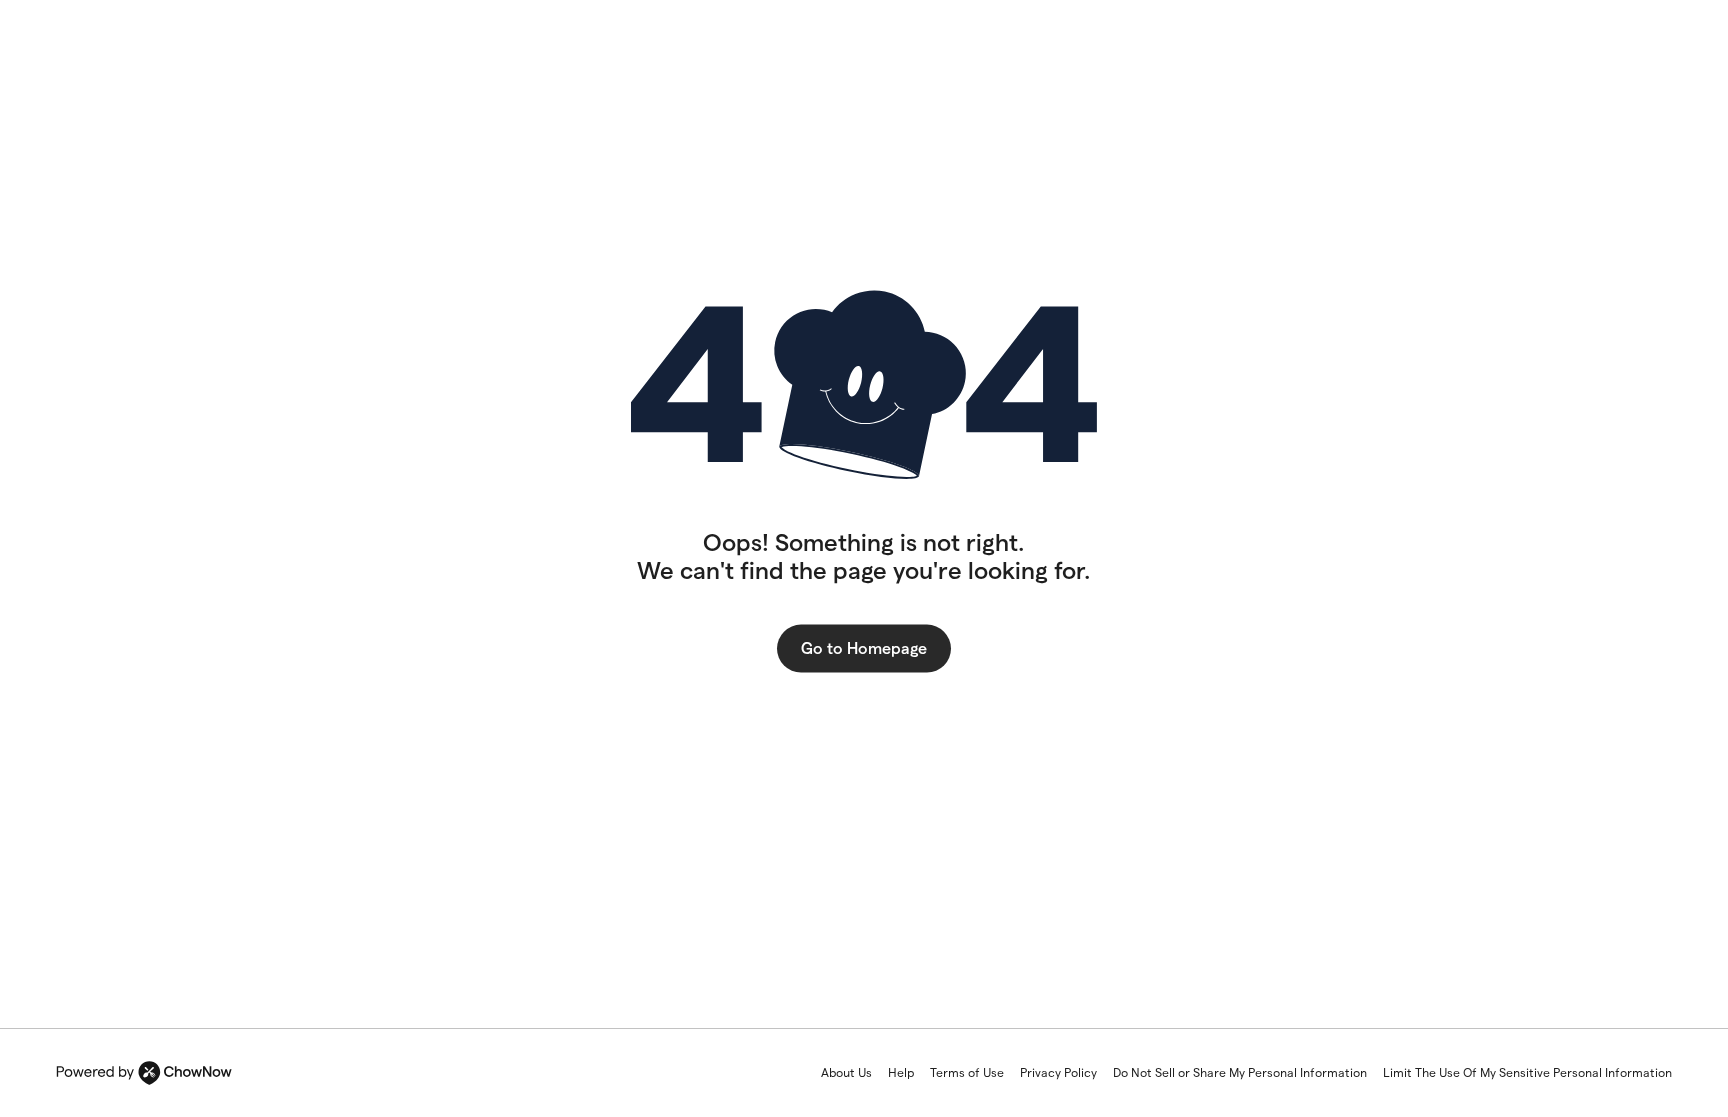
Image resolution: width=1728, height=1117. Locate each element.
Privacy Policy (1058, 1072)
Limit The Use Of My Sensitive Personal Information (1527, 1072)
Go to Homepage (864, 648)
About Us (846, 1072)
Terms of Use (967, 1072)
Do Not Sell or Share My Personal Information (1240, 1072)
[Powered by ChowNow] (144, 1073)
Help (901, 1072)
